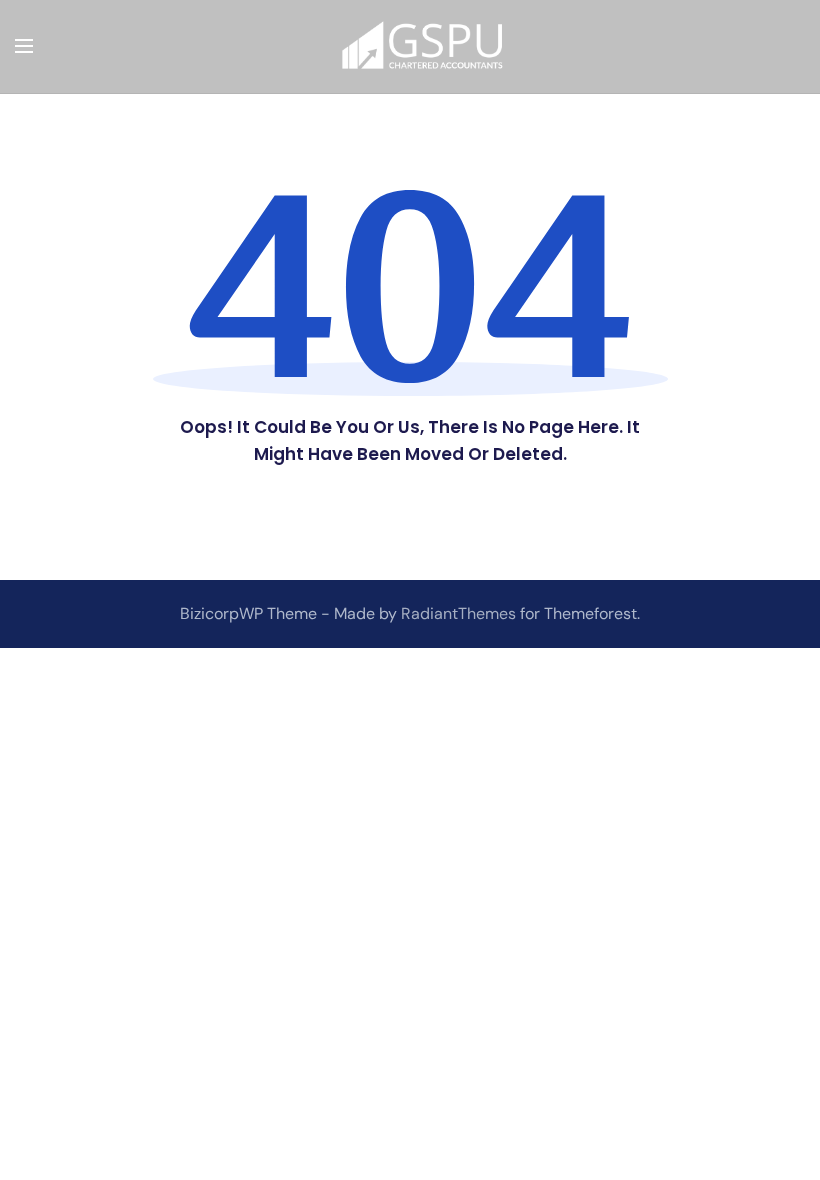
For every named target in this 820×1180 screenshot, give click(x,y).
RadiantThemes (460, 613)
